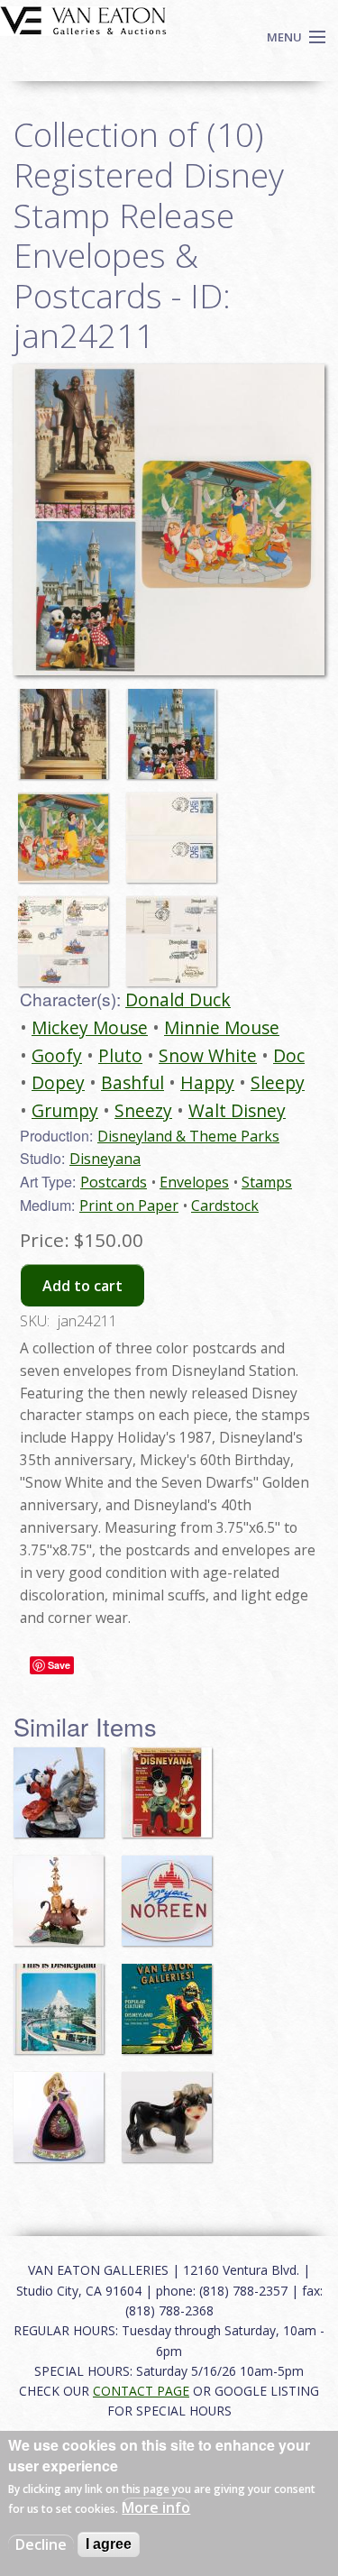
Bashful (132, 1082)
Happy (207, 1082)
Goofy (57, 1055)
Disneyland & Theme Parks (188, 1136)
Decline (41, 2544)
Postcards (114, 1182)
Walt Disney (237, 1110)
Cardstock (225, 1205)
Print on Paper (129, 1205)
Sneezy (143, 1110)
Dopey (58, 1082)
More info (156, 2507)
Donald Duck (178, 999)
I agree (109, 2544)
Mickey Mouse (90, 1027)
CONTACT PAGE (141, 2391)
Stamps (267, 1182)
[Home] (83, 19)
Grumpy (65, 1110)
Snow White (208, 1055)
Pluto (120, 1055)
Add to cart (82, 1286)
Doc (289, 1055)
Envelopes (194, 1182)
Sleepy (278, 1082)
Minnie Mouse (222, 1027)
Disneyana (105, 1159)
